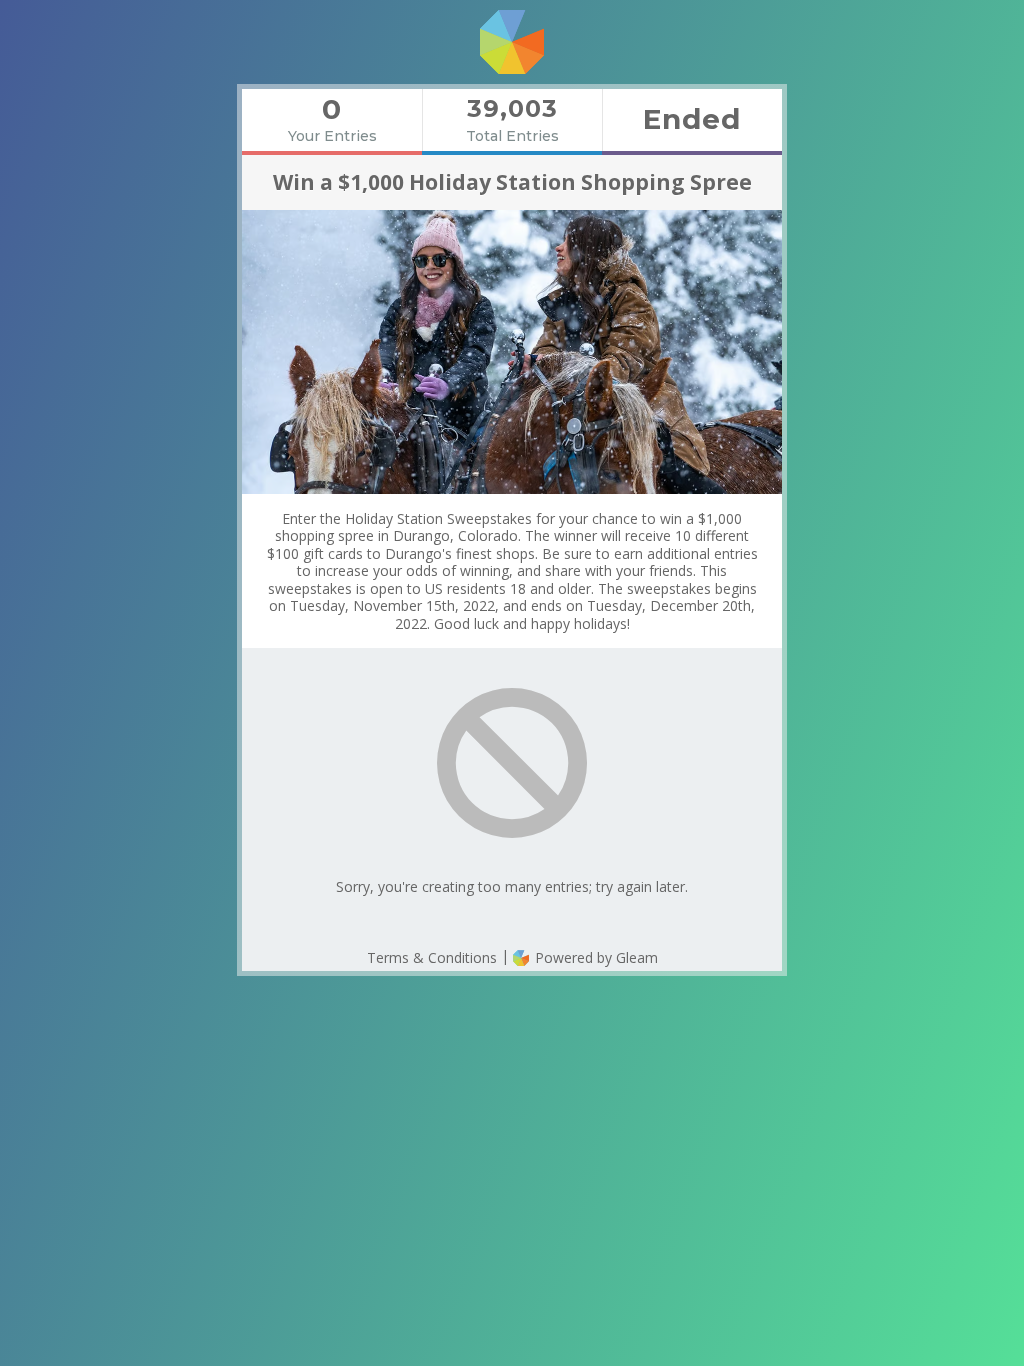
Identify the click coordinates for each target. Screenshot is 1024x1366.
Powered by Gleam (594, 957)
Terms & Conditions (432, 957)
